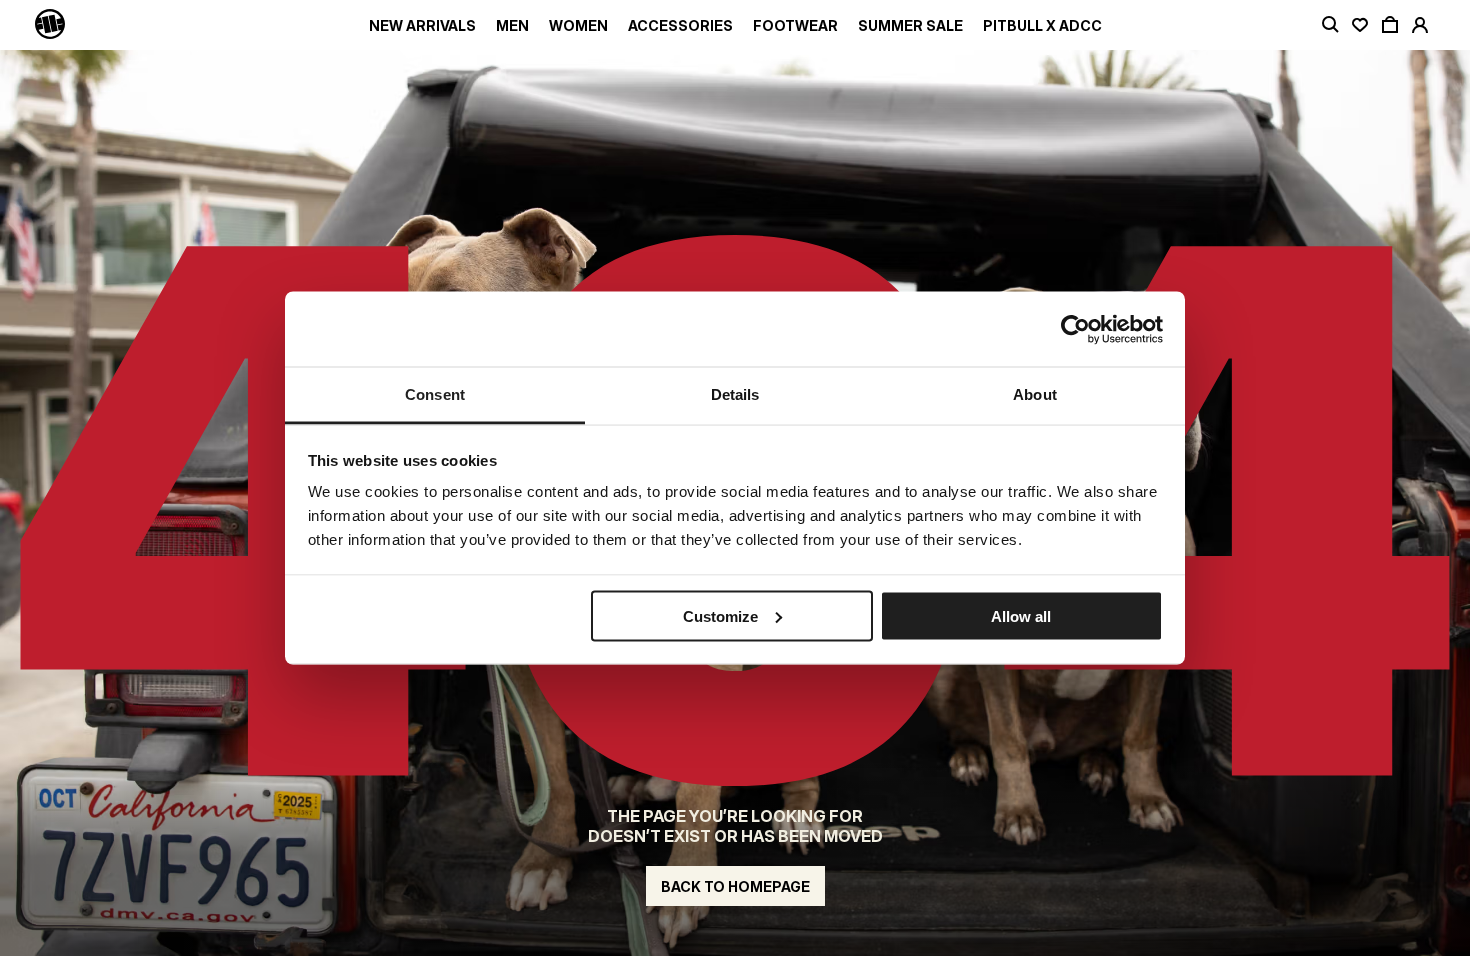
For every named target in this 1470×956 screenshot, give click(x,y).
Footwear (795, 25)
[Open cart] (1390, 25)
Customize (720, 615)
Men (512, 25)
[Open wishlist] (1360, 25)
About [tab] (1035, 394)
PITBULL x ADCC (1042, 25)
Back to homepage (735, 886)
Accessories (680, 25)
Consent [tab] (435, 394)
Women (578, 25)
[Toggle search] (1330, 25)
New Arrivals (422, 25)
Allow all (1021, 615)
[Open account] (1420, 25)
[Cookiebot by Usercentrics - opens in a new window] (1075, 329)
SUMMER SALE (910, 25)
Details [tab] (735, 394)
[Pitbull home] (50, 25)
